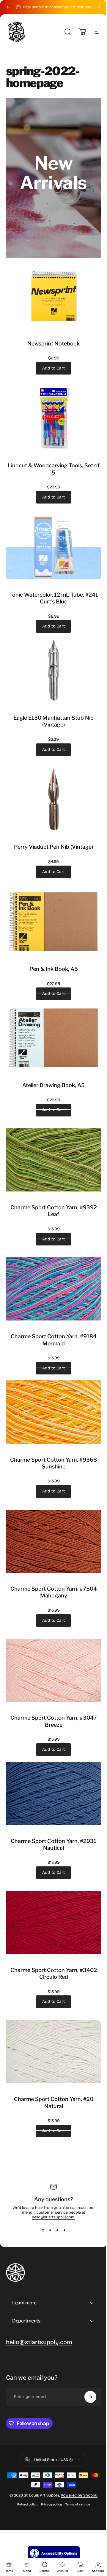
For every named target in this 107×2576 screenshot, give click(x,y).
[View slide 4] (64, 2230)
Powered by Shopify (77, 2451)
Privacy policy (49, 2460)
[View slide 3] (57, 2230)
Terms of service (75, 2460)
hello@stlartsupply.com (53, 2217)
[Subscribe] (86, 2352)
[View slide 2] (50, 2230)
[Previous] (8, 7)
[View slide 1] (43, 2230)
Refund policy (25, 2460)
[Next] (99, 7)
